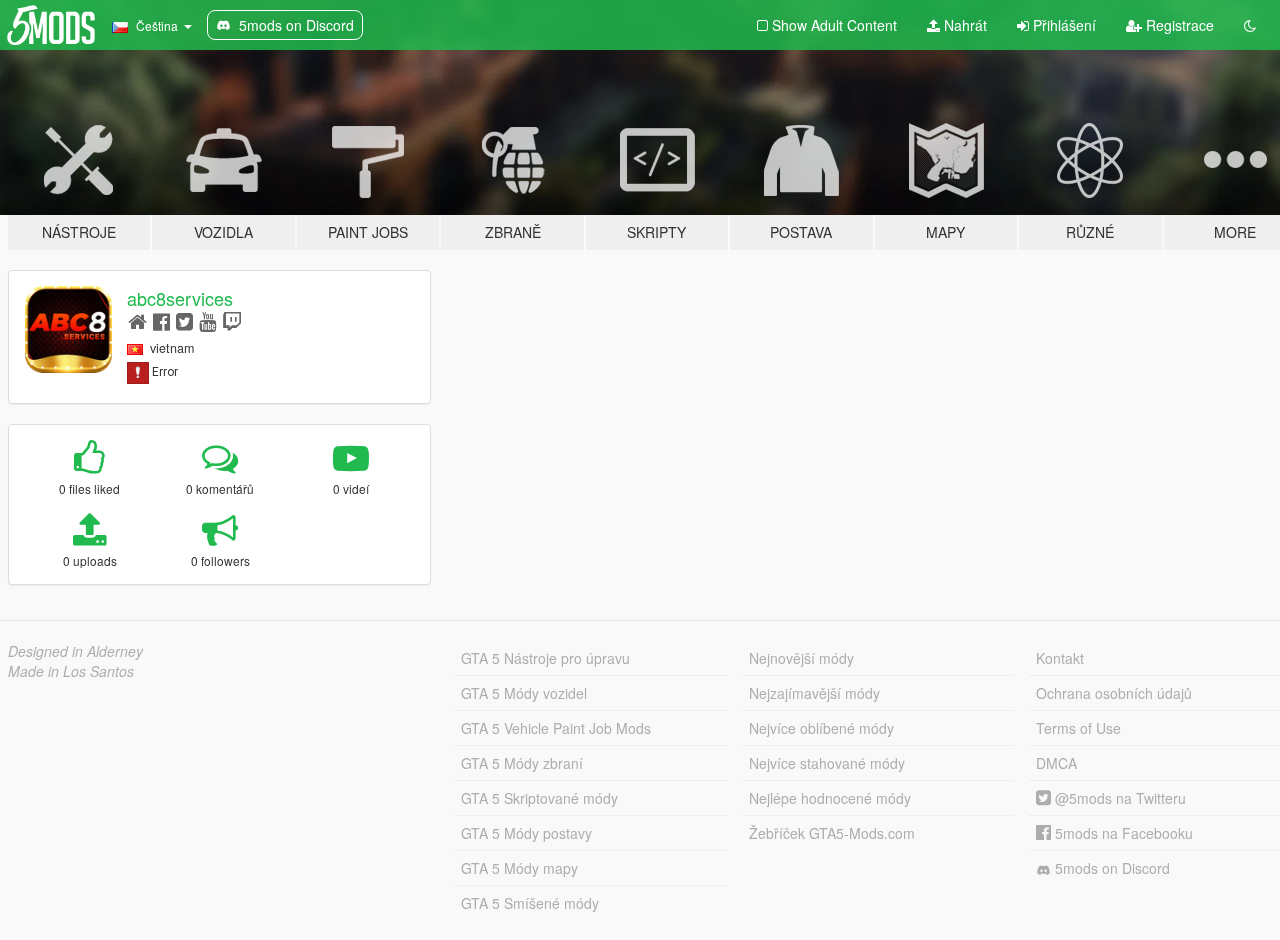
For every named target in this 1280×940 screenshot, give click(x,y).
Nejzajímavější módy (814, 693)
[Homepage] (137, 320)
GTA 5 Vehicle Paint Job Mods (556, 728)
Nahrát (963, 25)
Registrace (1178, 25)
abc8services (180, 298)
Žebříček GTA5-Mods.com (832, 833)
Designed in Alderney (75, 651)
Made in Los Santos (71, 671)
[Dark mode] (1250, 25)
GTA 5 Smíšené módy (530, 903)
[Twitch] (232, 320)
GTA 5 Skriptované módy (539, 798)
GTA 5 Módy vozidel (524, 693)
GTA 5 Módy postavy (526, 833)
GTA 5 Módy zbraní (522, 763)
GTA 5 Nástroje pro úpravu (545, 658)
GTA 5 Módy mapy (519, 868)
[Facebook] (161, 320)
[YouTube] (207, 320)
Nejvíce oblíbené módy (821, 728)
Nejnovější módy (801, 658)
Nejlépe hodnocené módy (830, 798)
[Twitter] (184, 320)
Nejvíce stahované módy (827, 763)
